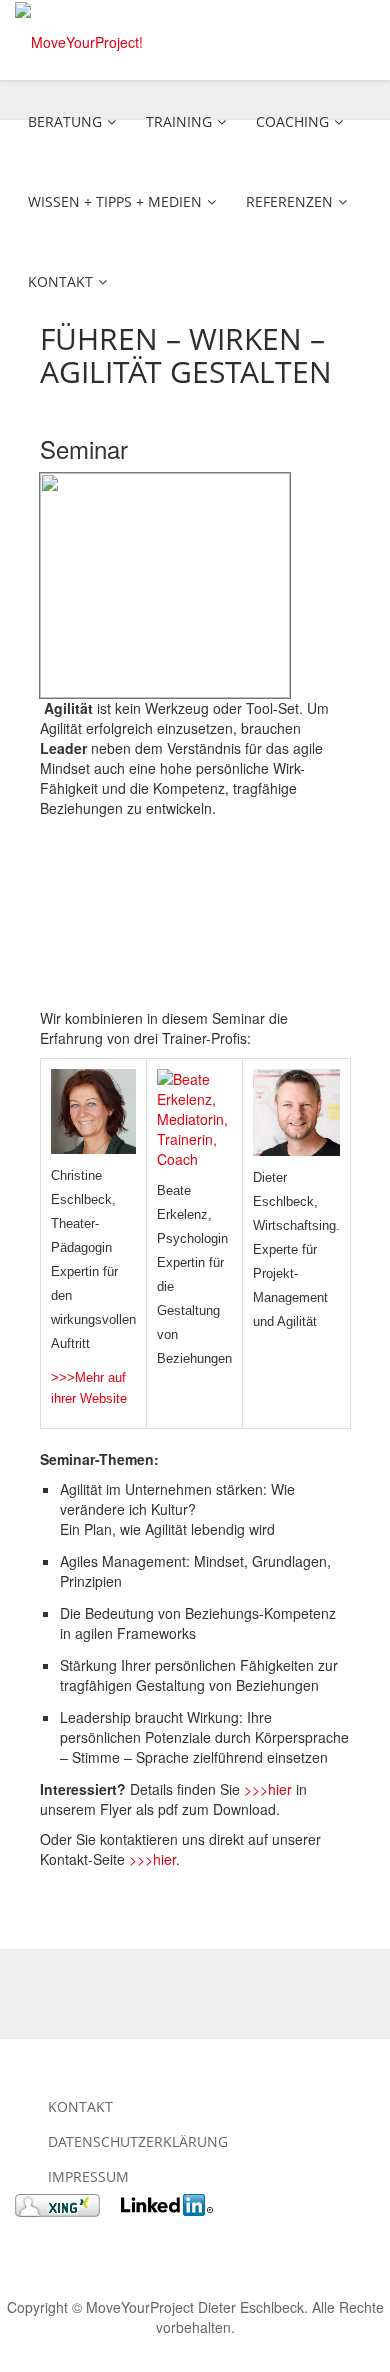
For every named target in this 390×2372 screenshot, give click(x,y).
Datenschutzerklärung (138, 2141)
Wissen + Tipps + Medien (115, 201)
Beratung (65, 121)
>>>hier (268, 1789)
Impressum (88, 2176)
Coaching (292, 121)
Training (179, 121)
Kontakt (60, 281)
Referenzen (289, 201)
